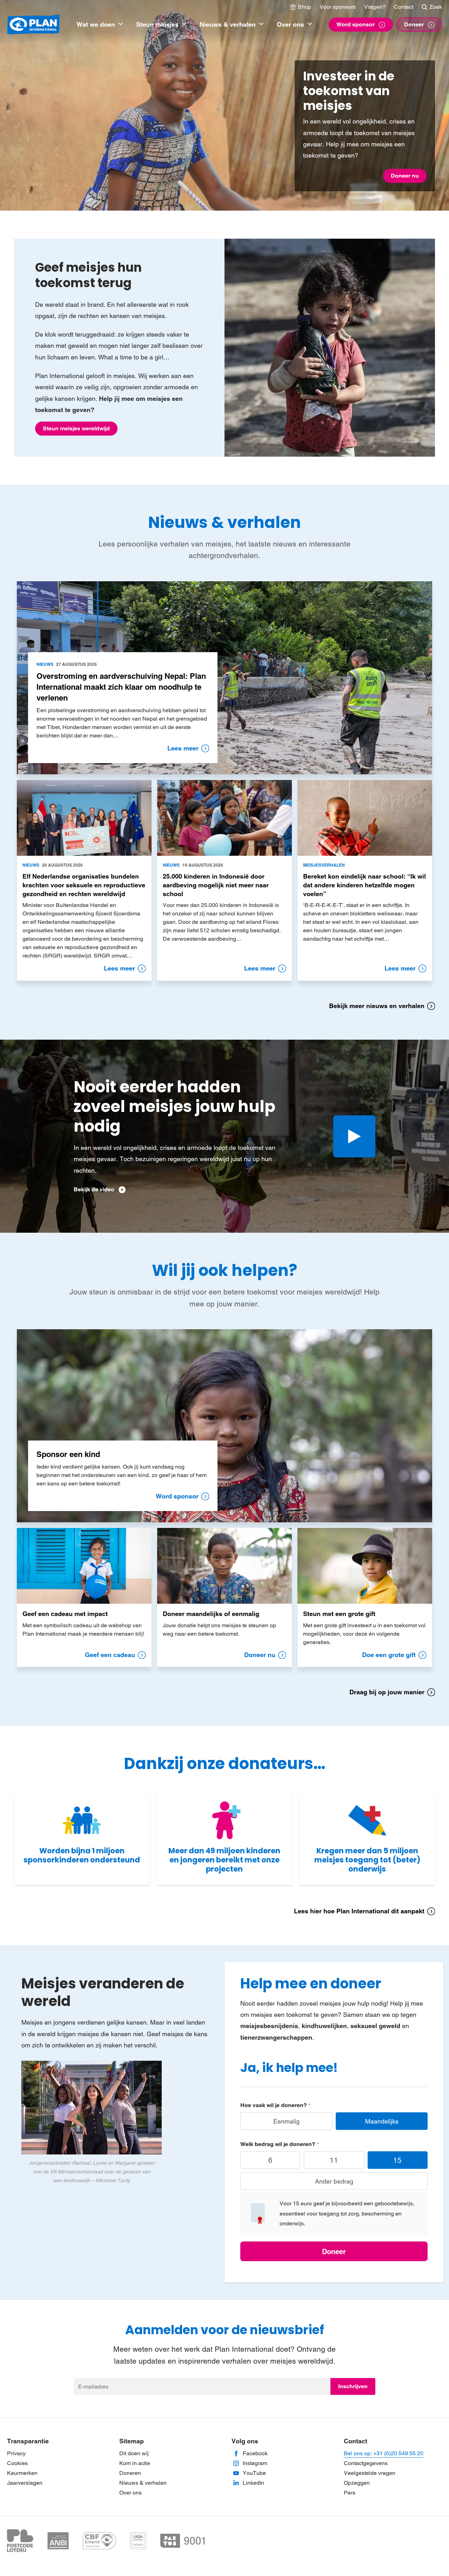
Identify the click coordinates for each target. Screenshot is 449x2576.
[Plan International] (33, 25)
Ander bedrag (334, 2181)
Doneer (334, 2252)
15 (397, 2160)
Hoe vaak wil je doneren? (274, 2105)
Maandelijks (382, 2121)
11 (334, 2160)
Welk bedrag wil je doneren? (278, 2144)
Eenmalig (286, 2121)
